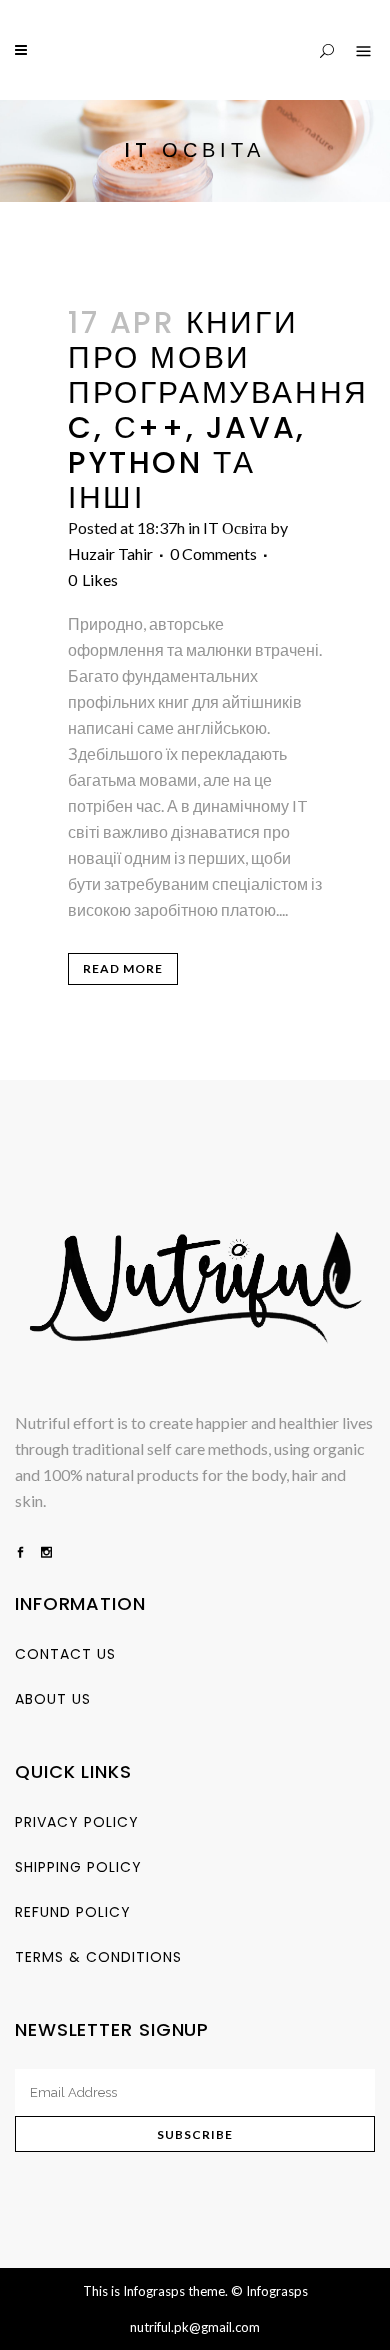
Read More (123, 968)
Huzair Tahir (110, 553)
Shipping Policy (78, 1867)
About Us (53, 1699)
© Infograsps (269, 2291)
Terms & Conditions (98, 1957)
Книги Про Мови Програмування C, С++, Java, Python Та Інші (218, 410)
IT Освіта (235, 527)
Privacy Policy (77, 1822)
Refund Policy (73, 1912)
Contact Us (65, 1654)
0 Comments (213, 553)
